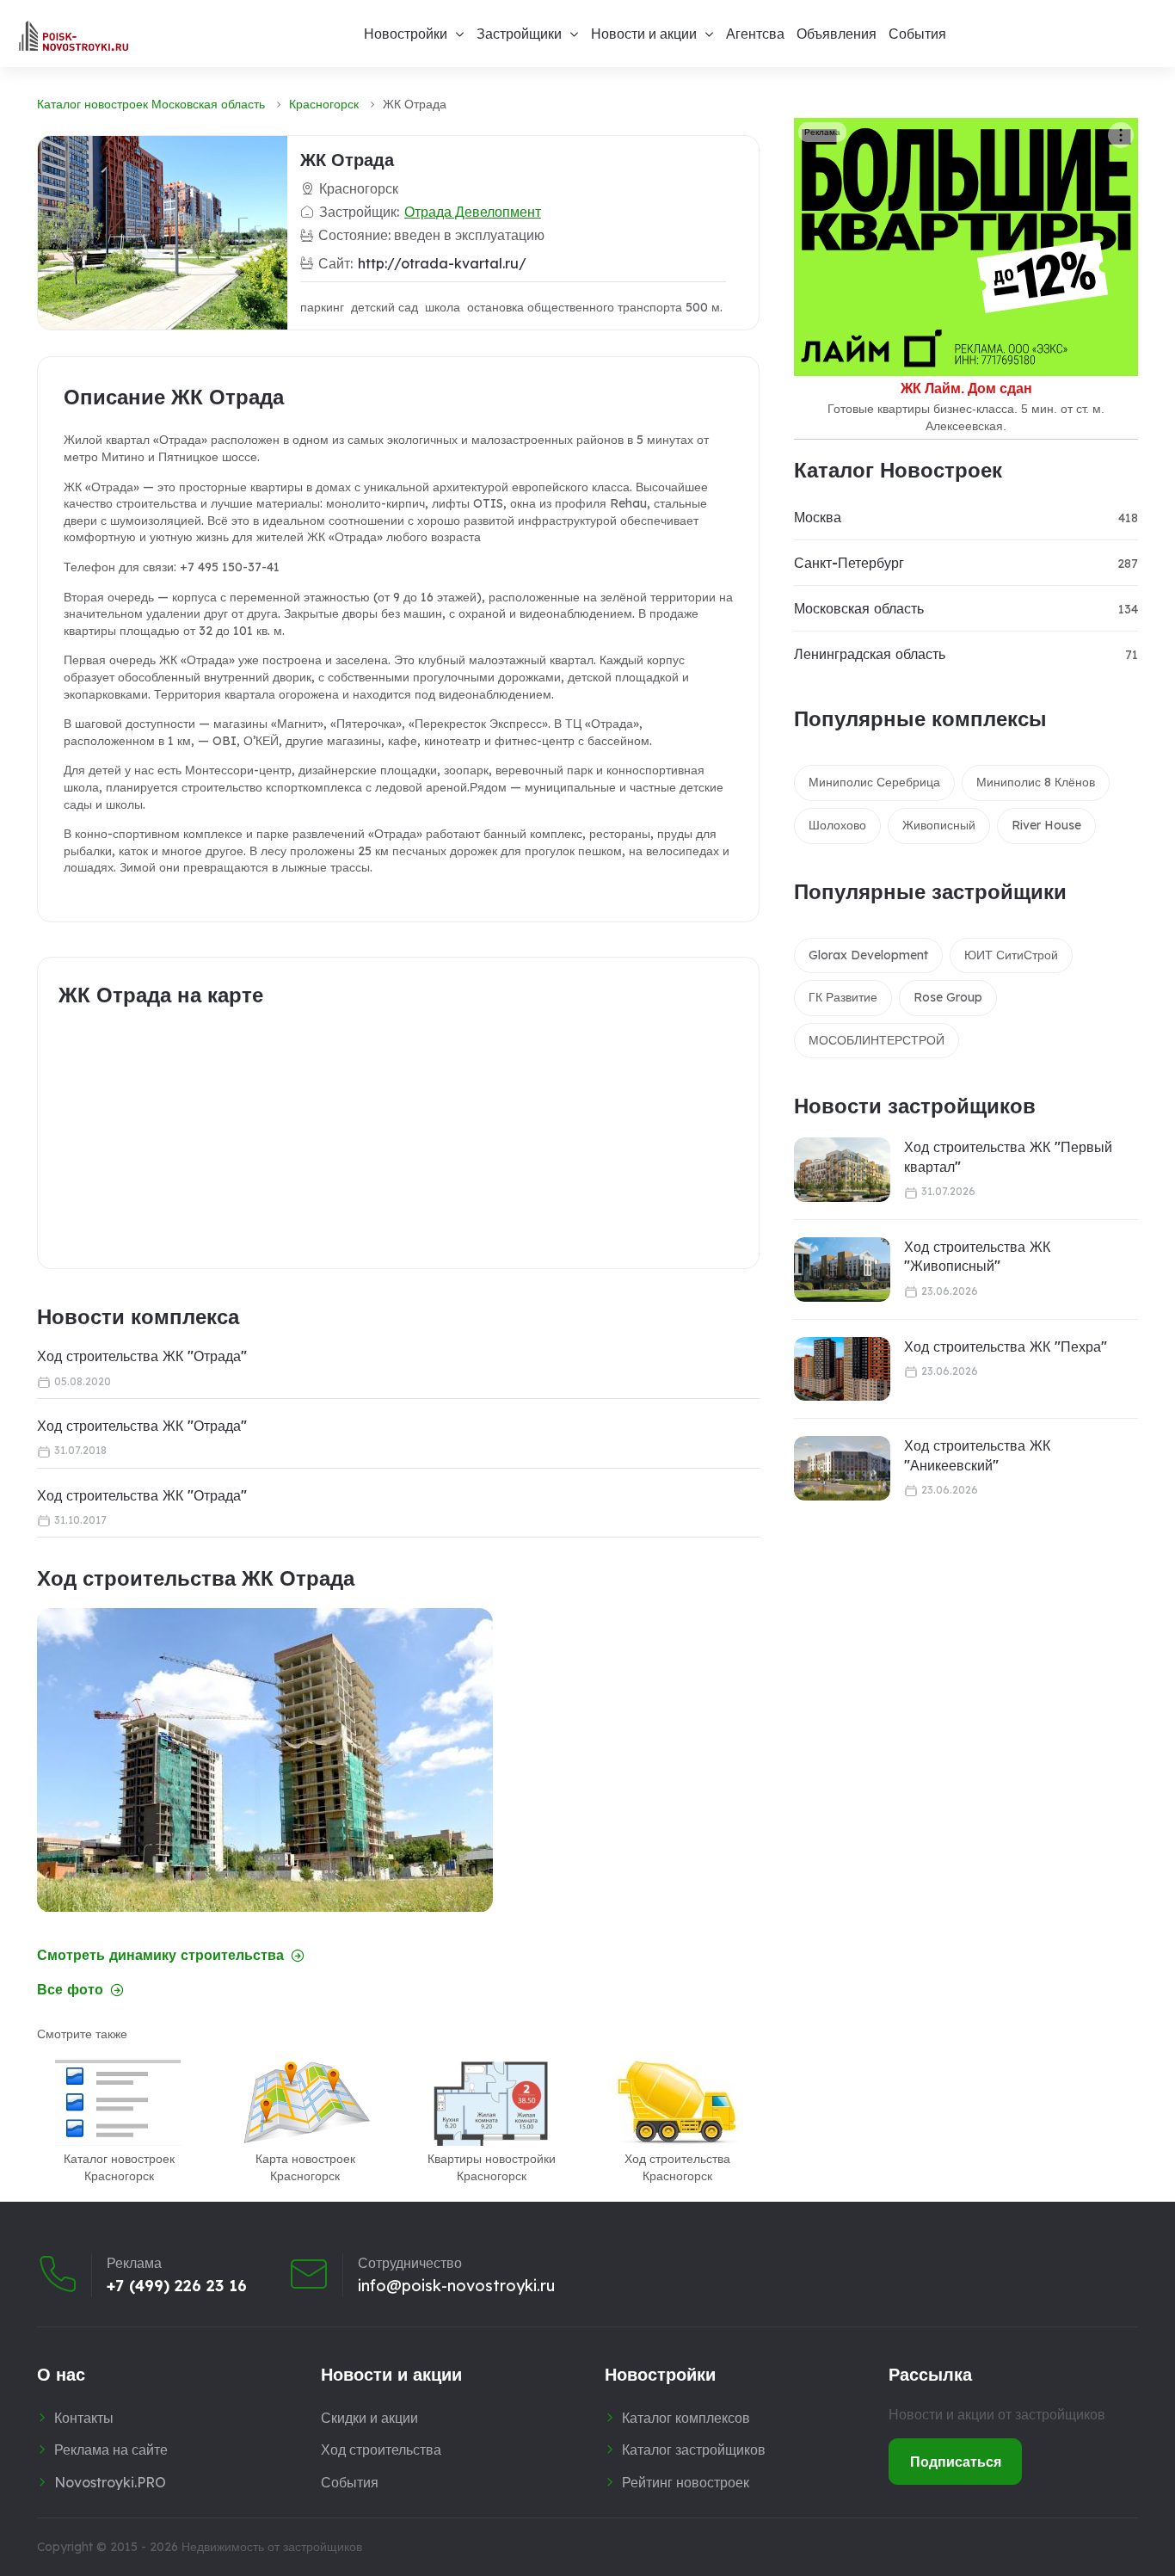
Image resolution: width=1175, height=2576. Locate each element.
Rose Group (948, 997)
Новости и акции (644, 34)
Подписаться (956, 2462)
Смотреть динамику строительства (160, 1955)
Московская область (859, 608)
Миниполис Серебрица (874, 782)
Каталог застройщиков (694, 2450)
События (917, 34)
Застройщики (519, 34)
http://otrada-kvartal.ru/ (442, 263)
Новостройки (406, 34)
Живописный (939, 825)
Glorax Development (868, 955)
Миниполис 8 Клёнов (1036, 782)
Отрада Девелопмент (473, 212)
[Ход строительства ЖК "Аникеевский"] (842, 1468)
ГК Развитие (843, 997)
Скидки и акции (369, 2418)
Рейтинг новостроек (686, 2482)
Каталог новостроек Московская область (151, 104)
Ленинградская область (870, 654)
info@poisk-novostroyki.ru (456, 2286)
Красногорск (324, 104)
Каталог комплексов (686, 2418)
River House (1046, 825)
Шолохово (837, 825)
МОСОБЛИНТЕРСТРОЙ (877, 1040)
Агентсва (755, 34)
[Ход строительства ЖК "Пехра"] (842, 1369)
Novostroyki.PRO (110, 2482)
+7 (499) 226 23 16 (177, 2286)
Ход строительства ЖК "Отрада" (142, 1356)
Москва (818, 517)
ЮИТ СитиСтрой (1011, 955)
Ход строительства (381, 2450)
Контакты (84, 2418)
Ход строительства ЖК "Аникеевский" (977, 1455)
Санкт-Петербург (849, 563)
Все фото (70, 1990)
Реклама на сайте (111, 2450)
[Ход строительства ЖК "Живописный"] (842, 1270)
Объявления (837, 34)
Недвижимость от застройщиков (272, 2547)
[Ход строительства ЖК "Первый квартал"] (842, 1170)
